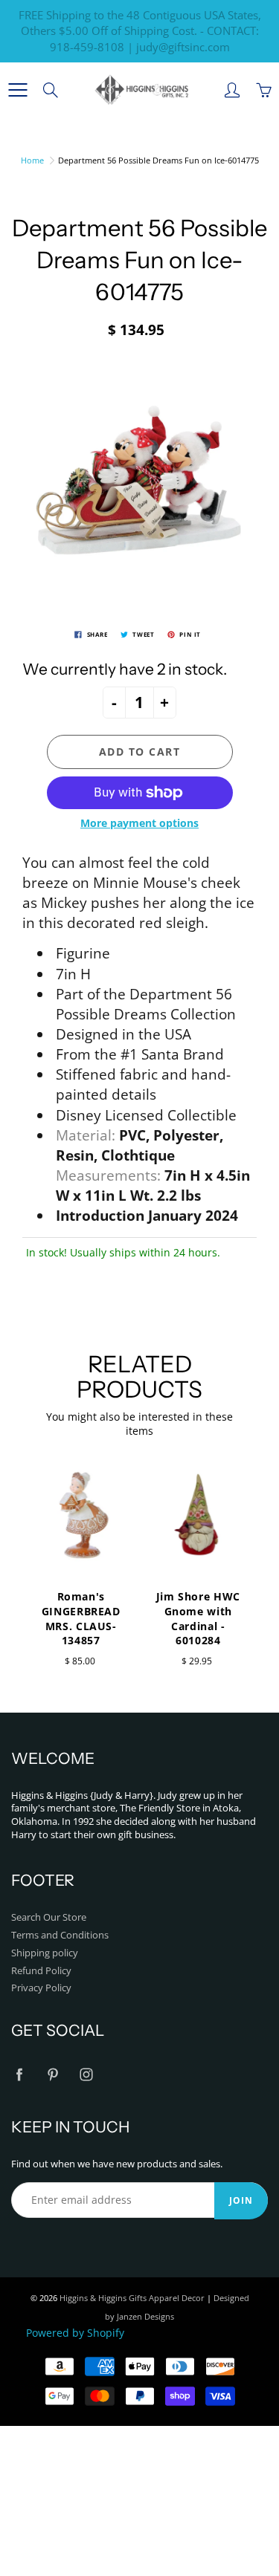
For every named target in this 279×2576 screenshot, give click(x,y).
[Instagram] (86, 2074)
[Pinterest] (52, 2074)
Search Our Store (49, 1917)
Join (241, 2200)
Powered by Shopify (75, 2333)
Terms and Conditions (60, 1935)
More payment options (139, 823)
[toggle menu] (17, 90)
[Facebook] (19, 2074)
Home (32, 160)
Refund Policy (41, 1971)
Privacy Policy (41, 1988)
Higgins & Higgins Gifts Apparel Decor (132, 2298)
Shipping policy (45, 1953)
